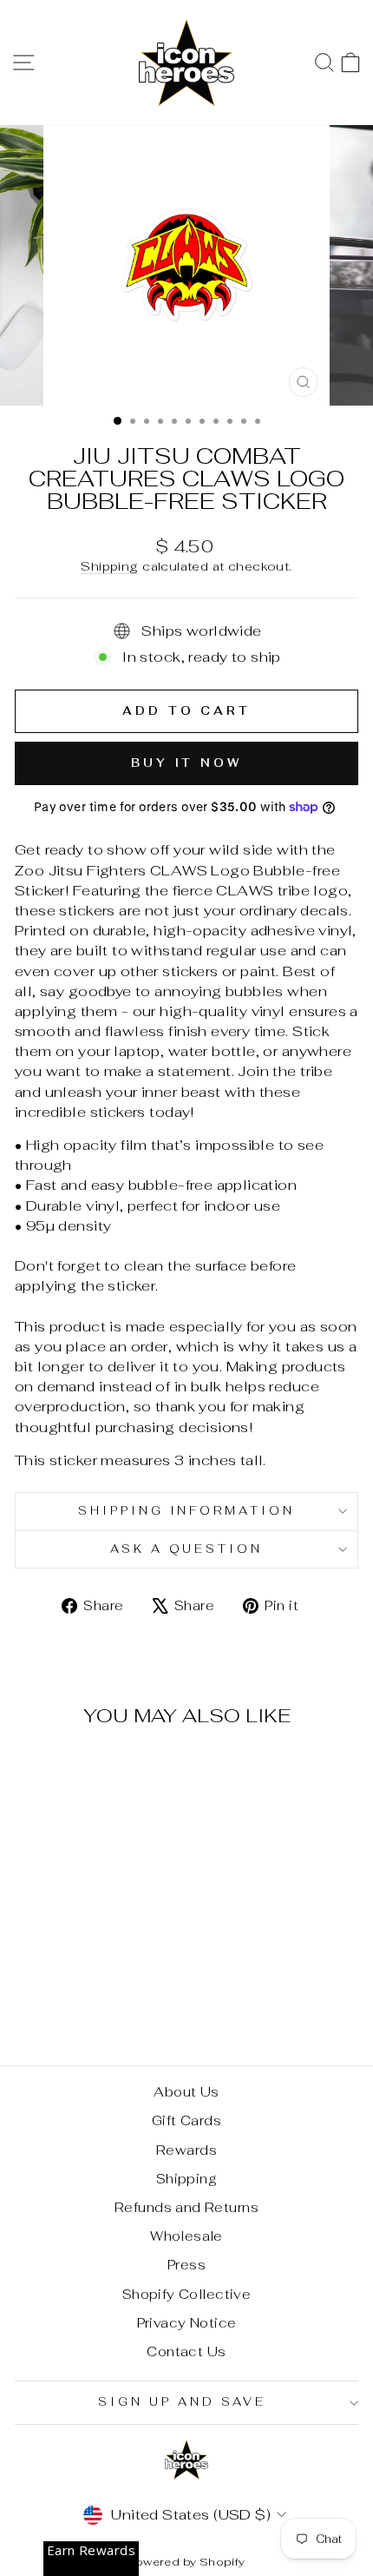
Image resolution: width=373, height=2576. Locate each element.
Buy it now (186, 763)
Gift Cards (186, 2120)
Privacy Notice (187, 2323)
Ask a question (187, 1549)
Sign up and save (182, 2402)
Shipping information (187, 1511)
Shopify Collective (186, 2294)
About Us (186, 2092)
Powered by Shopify (186, 2562)
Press (186, 2265)
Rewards (186, 2150)
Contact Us (186, 2351)
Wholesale (186, 2236)
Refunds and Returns (186, 2207)
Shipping (109, 566)
